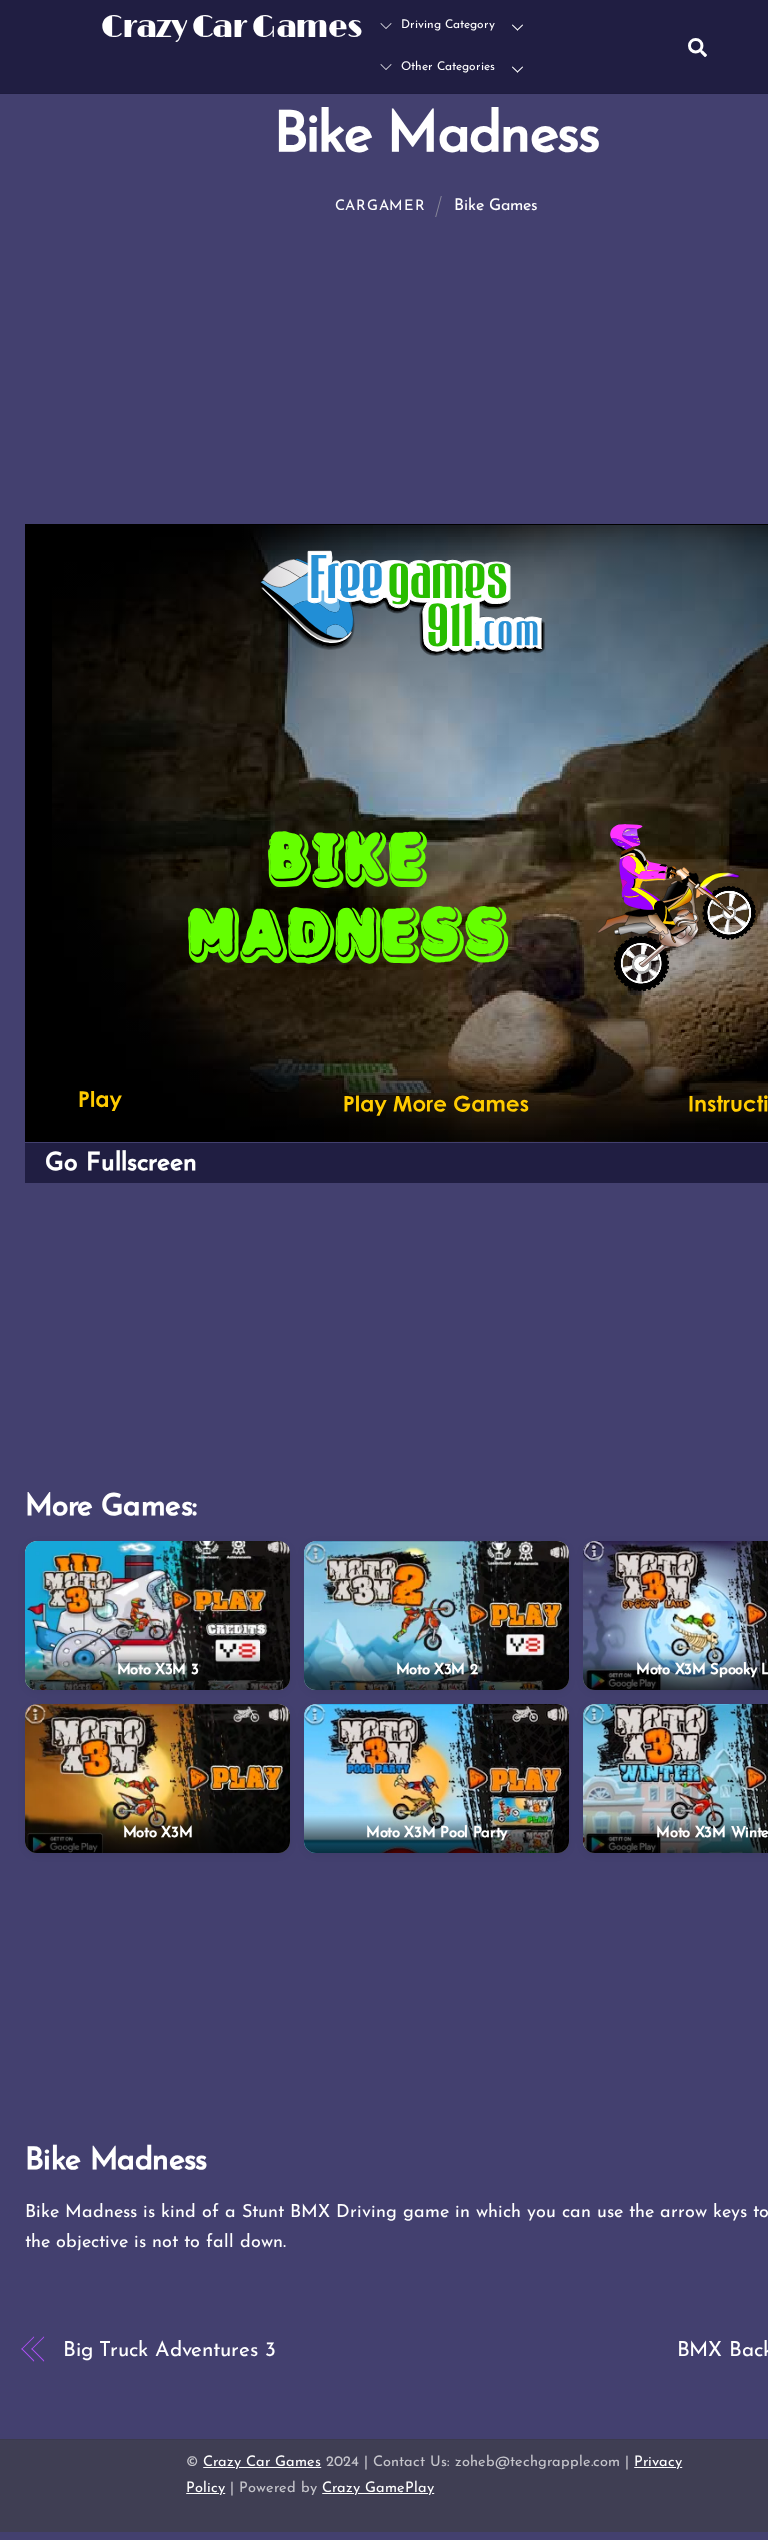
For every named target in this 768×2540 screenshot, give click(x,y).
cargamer (380, 206)
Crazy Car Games (262, 2462)
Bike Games (496, 206)
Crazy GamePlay (378, 2488)
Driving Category (446, 25)
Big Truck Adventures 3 (169, 2350)
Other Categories (446, 67)
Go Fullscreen (121, 1163)
